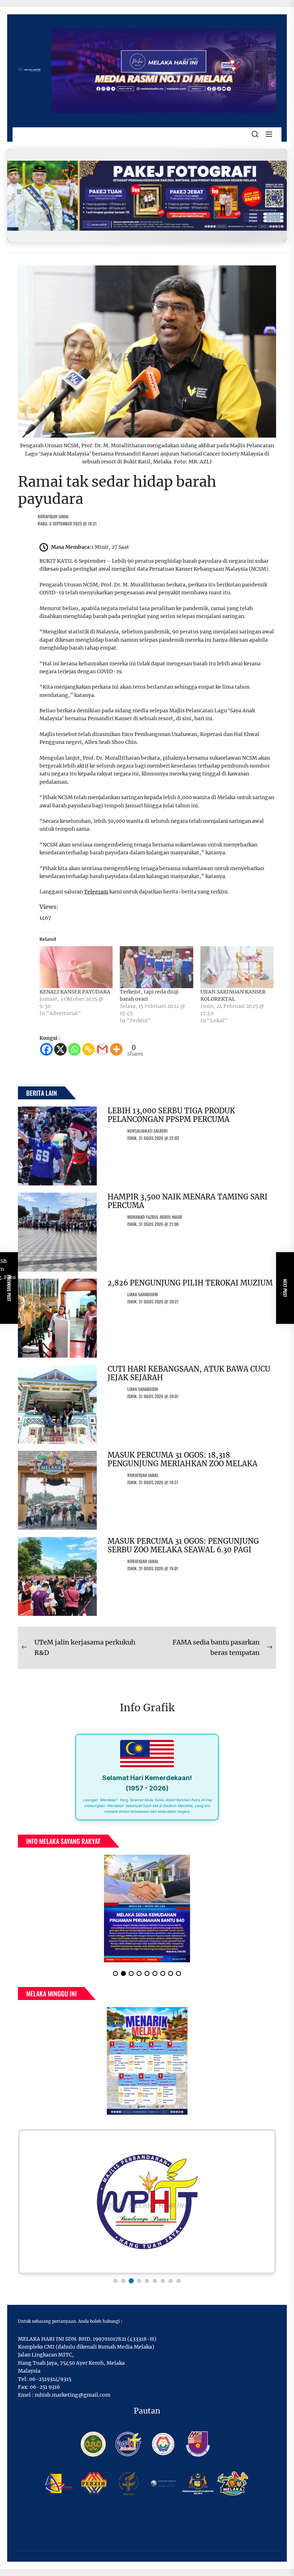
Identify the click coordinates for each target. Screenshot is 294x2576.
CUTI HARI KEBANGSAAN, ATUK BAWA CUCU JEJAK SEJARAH (189, 1373)
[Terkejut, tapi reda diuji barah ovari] (156, 967)
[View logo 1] (115, 2281)
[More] (116, 1049)
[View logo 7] (163, 2281)
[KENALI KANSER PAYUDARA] (76, 967)
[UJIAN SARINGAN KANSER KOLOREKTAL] (237, 967)
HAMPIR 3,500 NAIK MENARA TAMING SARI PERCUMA (188, 1201)
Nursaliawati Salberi (147, 1131)
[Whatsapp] (74, 1049)
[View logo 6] (155, 2281)
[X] (60, 1049)
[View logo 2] (123, 2281)
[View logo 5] (147, 2281)
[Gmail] (102, 1049)
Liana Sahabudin (143, 1294)
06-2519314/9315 (50, 2379)
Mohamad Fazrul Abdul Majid (155, 1217)
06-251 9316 (45, 2387)
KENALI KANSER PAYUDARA (75, 992)
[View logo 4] (139, 2281)
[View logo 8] (171, 2281)
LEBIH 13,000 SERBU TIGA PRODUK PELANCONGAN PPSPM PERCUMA (171, 1115)
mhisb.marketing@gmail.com (73, 2395)
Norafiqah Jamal (53, 516)
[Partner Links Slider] (147, 2202)
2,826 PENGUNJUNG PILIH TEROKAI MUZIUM (190, 1283)
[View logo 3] (131, 2281)
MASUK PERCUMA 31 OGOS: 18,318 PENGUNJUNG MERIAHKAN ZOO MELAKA (182, 1459)
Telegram (96, 892)
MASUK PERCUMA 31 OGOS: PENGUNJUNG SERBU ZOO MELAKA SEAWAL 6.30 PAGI (183, 1545)
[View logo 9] (179, 2281)
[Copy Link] (88, 1049)
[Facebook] (46, 1049)
